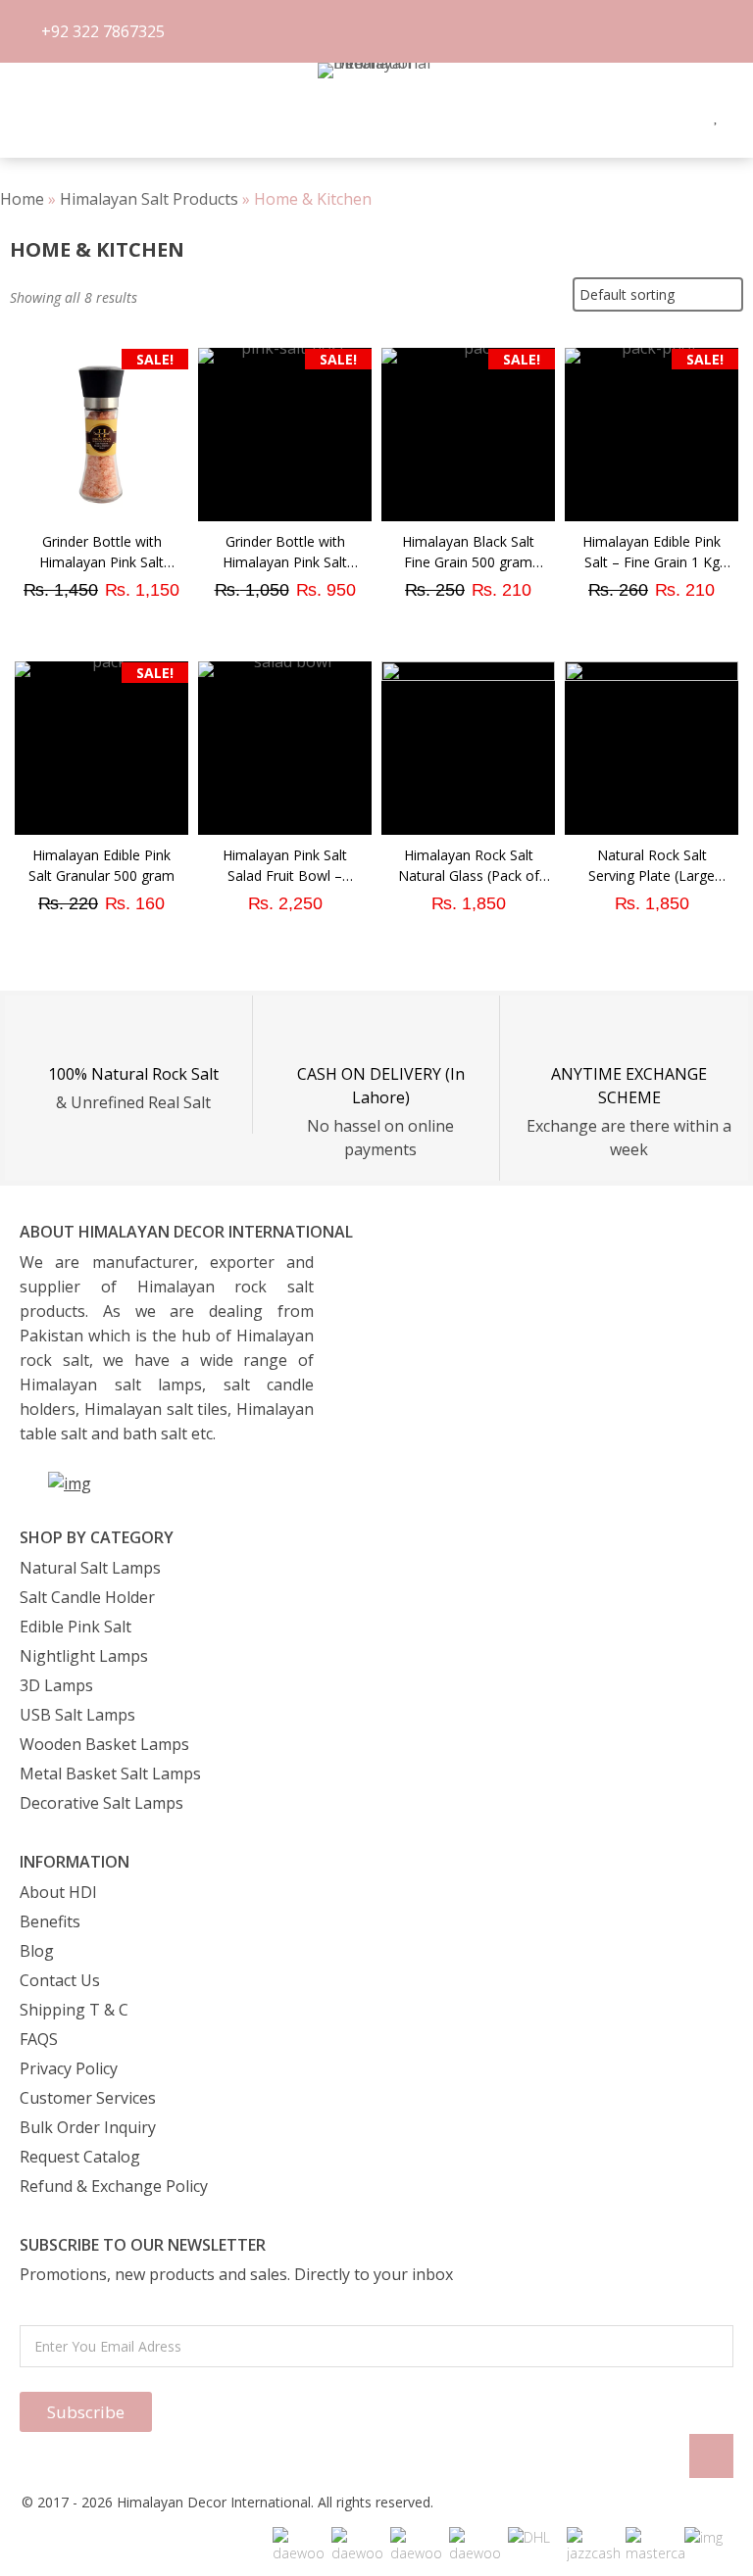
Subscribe (86, 2412)
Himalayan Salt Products (149, 199)
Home (22, 199)
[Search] (53, 116)
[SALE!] (101, 515)
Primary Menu (21, 116)
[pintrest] (688, 115)
